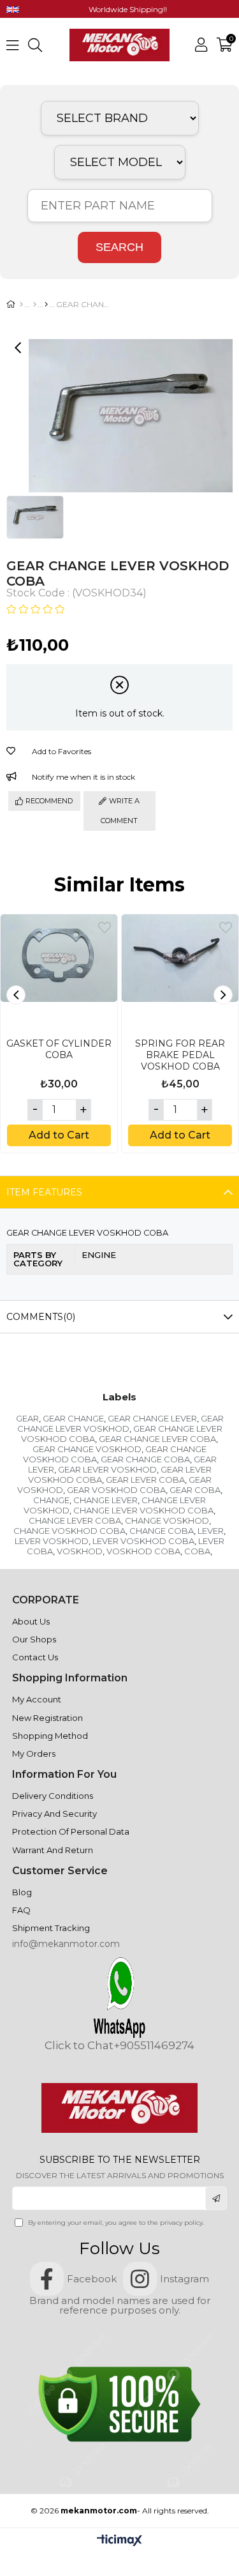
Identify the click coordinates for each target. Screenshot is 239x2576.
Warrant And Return (53, 1850)
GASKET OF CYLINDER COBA (59, 1049)
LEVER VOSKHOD (52, 1541)
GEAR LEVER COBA (145, 1480)
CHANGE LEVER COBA (75, 1520)
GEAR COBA (195, 1490)
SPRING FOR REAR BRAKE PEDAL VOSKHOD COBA (180, 1055)
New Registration (47, 1718)
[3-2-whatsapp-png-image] (119, 1997)
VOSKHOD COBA (143, 1551)
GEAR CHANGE (73, 1418)
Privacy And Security (54, 1814)
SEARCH (119, 247)
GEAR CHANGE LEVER (152, 1418)
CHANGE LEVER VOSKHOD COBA (143, 1510)
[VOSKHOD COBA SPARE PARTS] (46, 305)
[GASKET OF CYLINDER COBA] (59, 973)
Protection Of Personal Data (71, 1831)
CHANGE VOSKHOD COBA (69, 1531)
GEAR (27, 1418)
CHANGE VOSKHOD (167, 1520)
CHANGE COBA (162, 1531)
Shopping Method (50, 1736)
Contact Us (35, 1657)
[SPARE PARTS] (35, 305)
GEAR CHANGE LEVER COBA (157, 1439)
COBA (197, 1551)
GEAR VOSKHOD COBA (116, 1490)
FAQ (21, 1910)
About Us (31, 1621)
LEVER (211, 1531)
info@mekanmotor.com (66, 1944)
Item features (44, 1192)
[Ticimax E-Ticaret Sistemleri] (119, 2541)
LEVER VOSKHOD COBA (143, 1541)
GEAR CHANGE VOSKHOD (87, 1449)
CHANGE (51, 1500)
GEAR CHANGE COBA (145, 1459)
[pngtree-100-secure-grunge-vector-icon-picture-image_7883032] (120, 2404)
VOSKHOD (80, 1551)
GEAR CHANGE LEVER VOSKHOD (120, 1423)
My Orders (34, 1754)
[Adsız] (119, 2108)
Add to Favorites (105, 928)
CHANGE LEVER (105, 1500)
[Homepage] (21, 305)
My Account (37, 1699)
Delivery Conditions (53, 1796)
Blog (22, 1892)
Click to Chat (79, 2046)
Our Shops (34, 1639)
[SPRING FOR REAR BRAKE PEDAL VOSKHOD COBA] (180, 973)
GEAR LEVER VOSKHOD (107, 1469)
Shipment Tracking (51, 1928)
